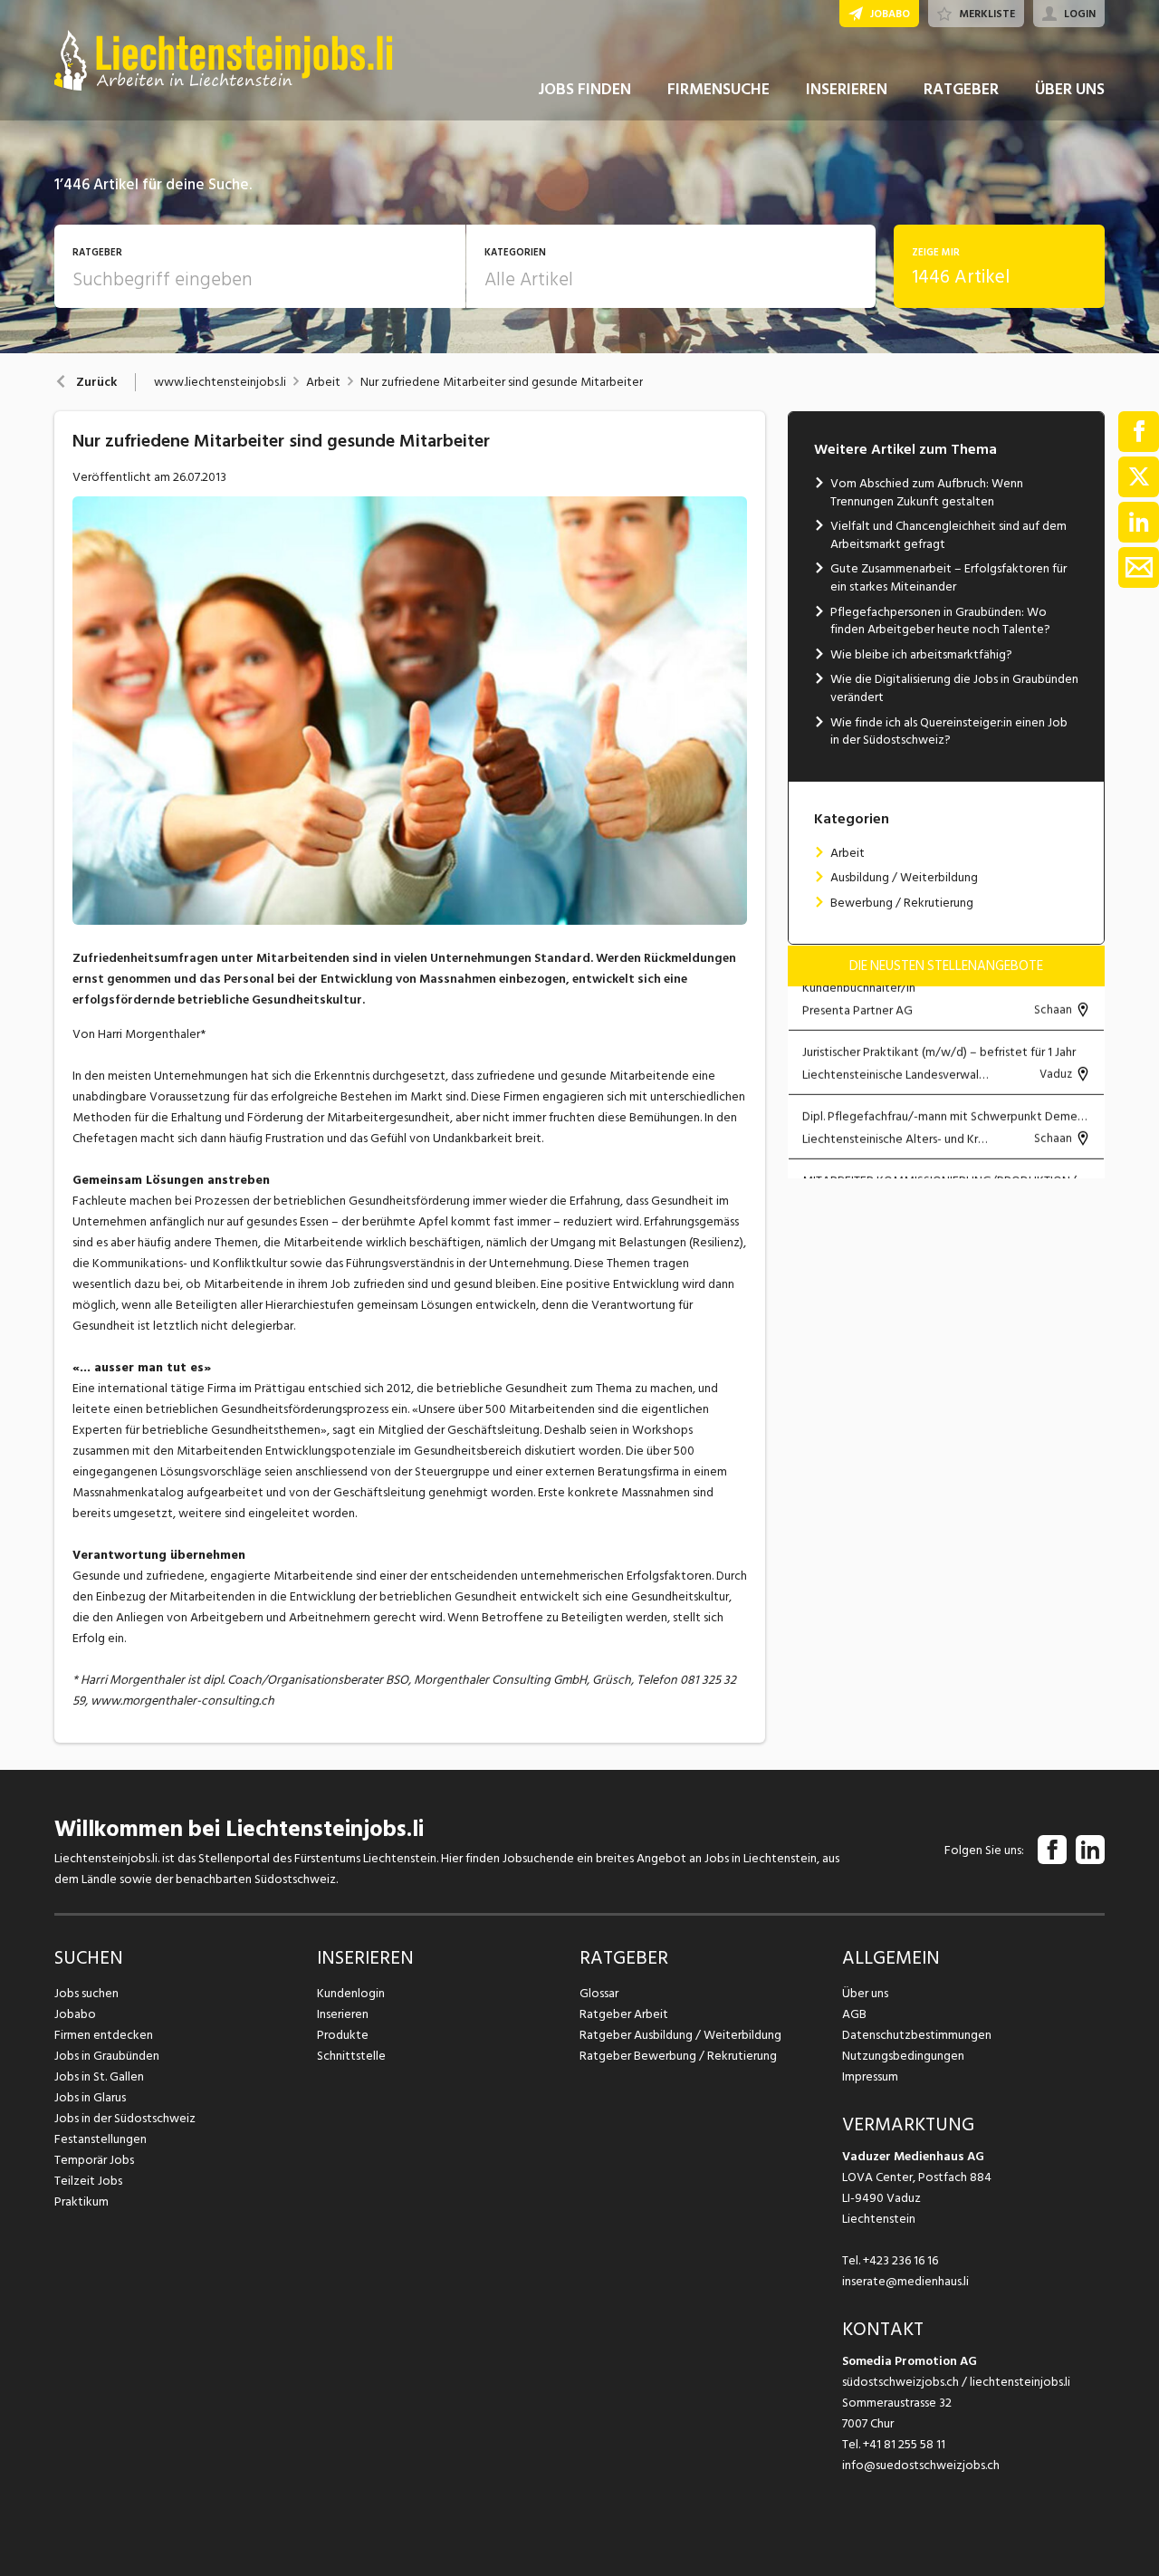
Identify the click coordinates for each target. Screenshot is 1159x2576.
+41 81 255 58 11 (904, 2444)
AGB (854, 2014)
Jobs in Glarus (90, 2097)
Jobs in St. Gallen (99, 2076)
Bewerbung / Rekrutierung (902, 903)
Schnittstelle (351, 2056)
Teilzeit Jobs (88, 2181)
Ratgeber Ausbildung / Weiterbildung (680, 2035)
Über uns (865, 1993)
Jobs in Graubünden (107, 2056)
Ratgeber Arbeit (624, 2014)
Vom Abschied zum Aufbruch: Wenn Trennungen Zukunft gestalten (927, 492)
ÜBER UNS (1070, 89)
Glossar (599, 1993)
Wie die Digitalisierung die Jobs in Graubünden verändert (954, 688)
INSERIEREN (847, 89)
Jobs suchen (86, 1993)
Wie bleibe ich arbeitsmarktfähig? (921, 654)
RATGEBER (961, 89)
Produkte (343, 2035)
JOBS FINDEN (584, 89)
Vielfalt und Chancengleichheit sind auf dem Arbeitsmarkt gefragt (948, 535)
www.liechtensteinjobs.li (220, 382)
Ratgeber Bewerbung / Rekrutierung (678, 2056)
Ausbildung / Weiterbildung (904, 877)
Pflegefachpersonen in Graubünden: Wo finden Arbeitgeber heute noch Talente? (940, 621)
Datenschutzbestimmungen (917, 2035)
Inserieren (343, 2014)
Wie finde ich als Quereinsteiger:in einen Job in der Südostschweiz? (949, 731)
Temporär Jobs (94, 2160)
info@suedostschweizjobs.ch (921, 2465)
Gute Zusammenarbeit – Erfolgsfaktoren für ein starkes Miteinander (948, 577)
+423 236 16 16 (900, 2260)
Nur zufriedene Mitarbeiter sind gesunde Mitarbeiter (502, 382)
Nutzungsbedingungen (903, 2056)
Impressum (870, 2076)
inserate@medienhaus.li (905, 2281)
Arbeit (323, 382)
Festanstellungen (101, 2139)
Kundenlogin (351, 1993)
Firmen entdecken (104, 2035)
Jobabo (75, 2014)
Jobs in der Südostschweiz (125, 2118)
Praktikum (81, 2201)
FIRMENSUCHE (718, 89)
